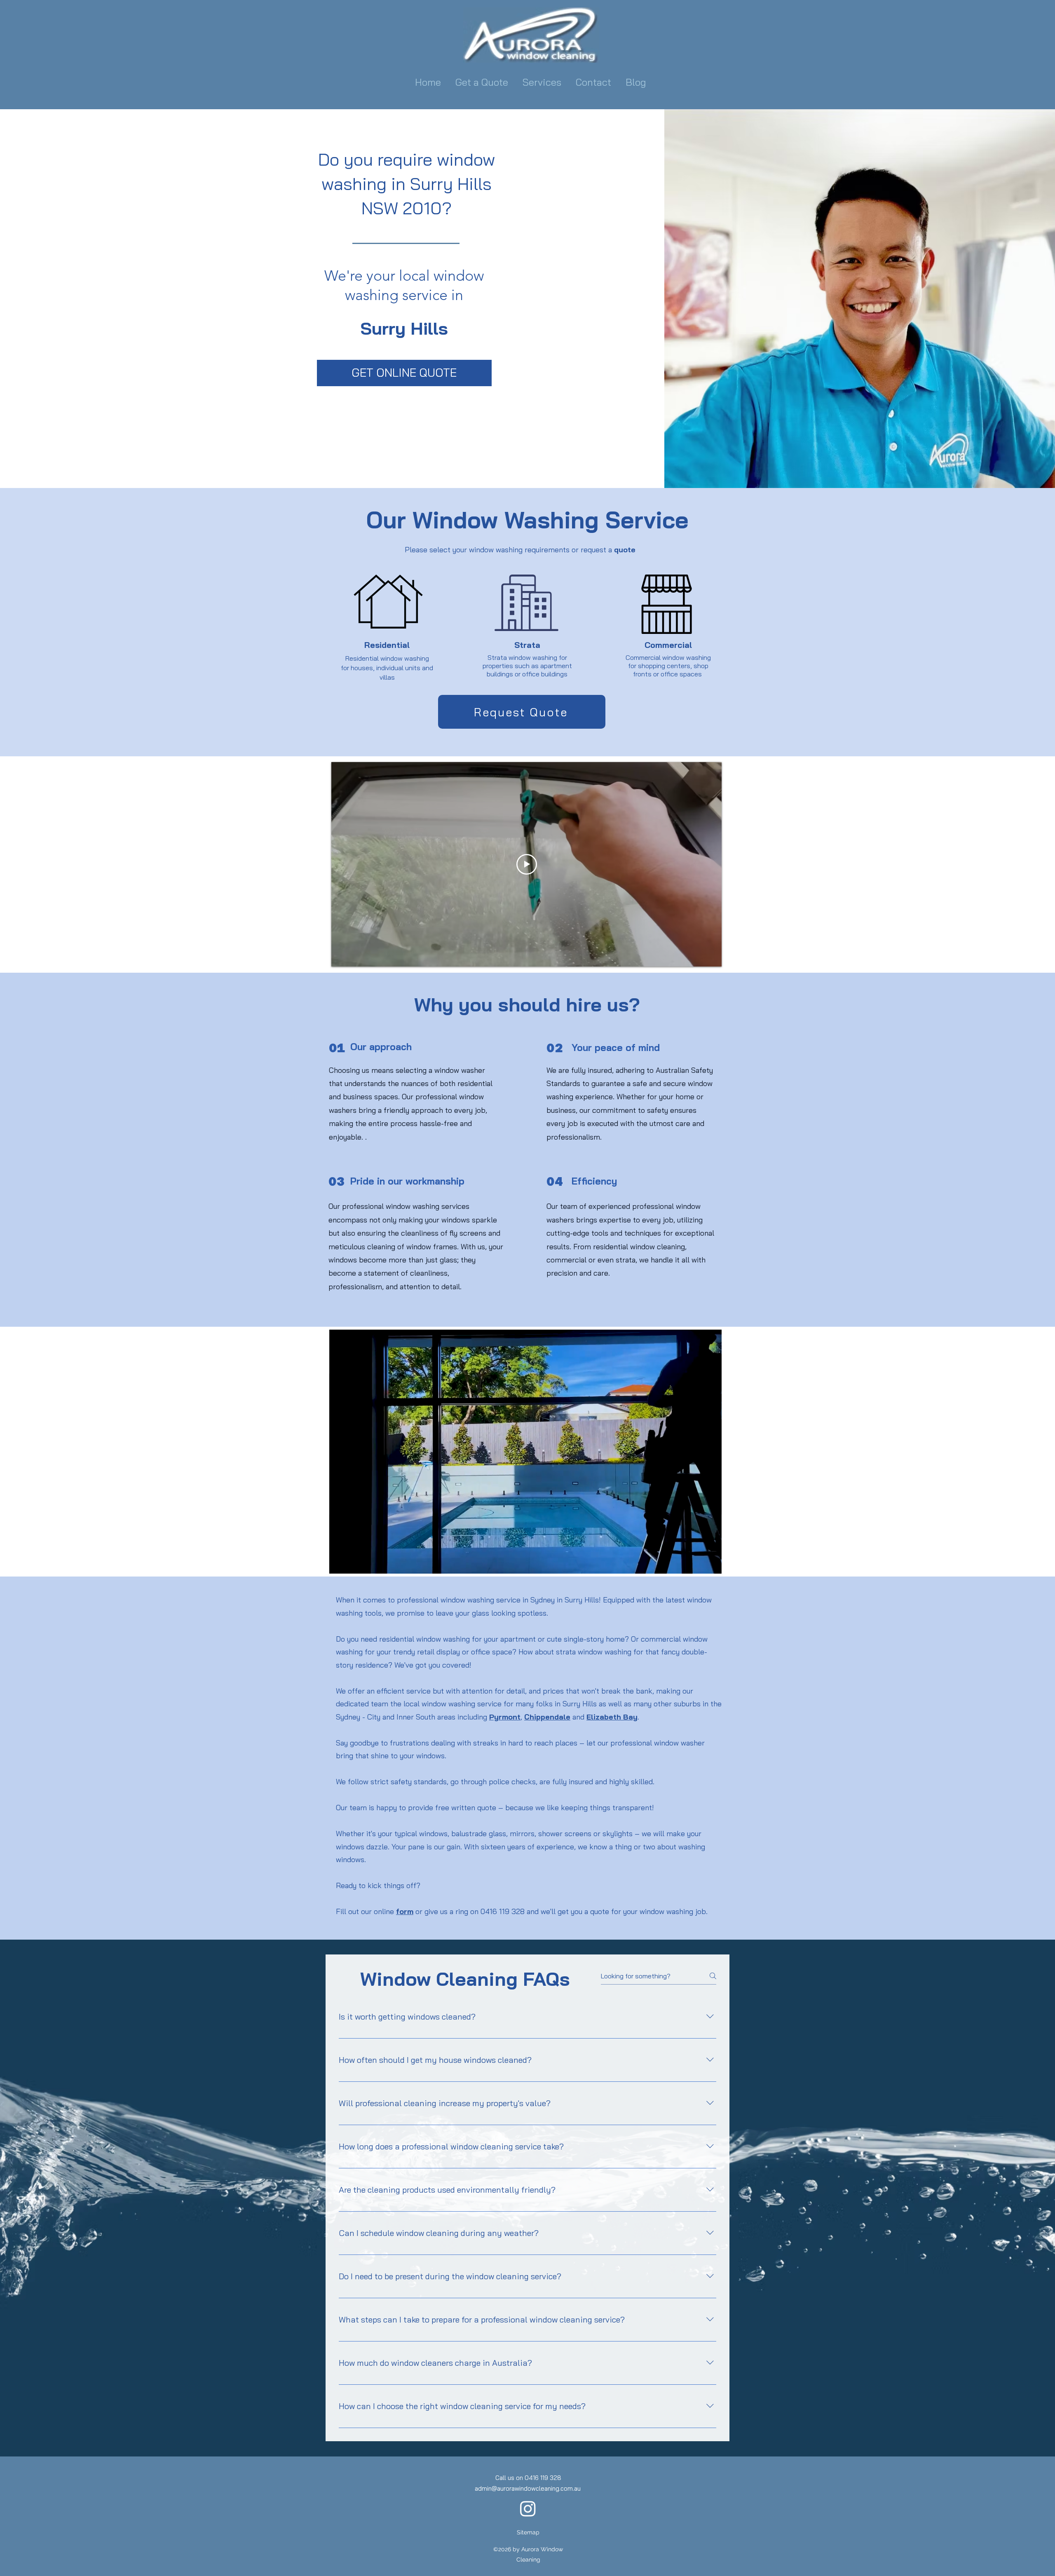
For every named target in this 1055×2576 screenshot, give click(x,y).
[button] (543, 82)
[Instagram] (528, 2508)
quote (625, 550)
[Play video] (527, 864)
